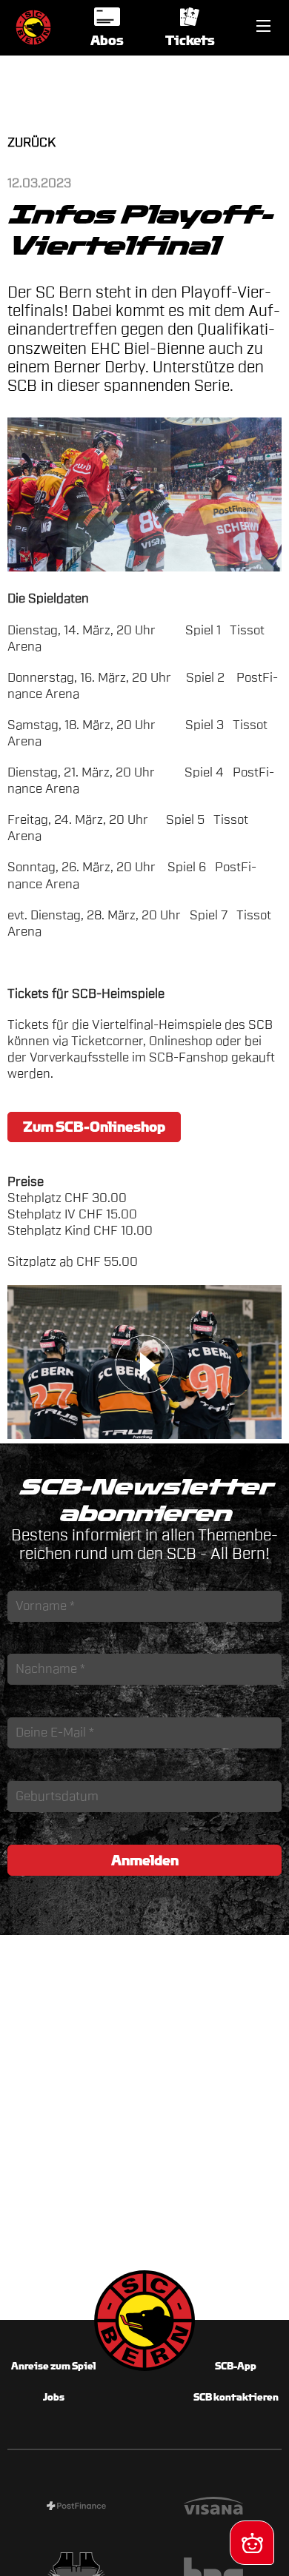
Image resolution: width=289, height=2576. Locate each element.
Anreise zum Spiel (53, 2366)
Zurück (31, 142)
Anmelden (145, 1860)
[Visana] (213, 2508)
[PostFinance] (76, 2508)
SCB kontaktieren (236, 2397)
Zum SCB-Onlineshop (94, 1127)
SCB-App (236, 2366)
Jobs (54, 2397)
